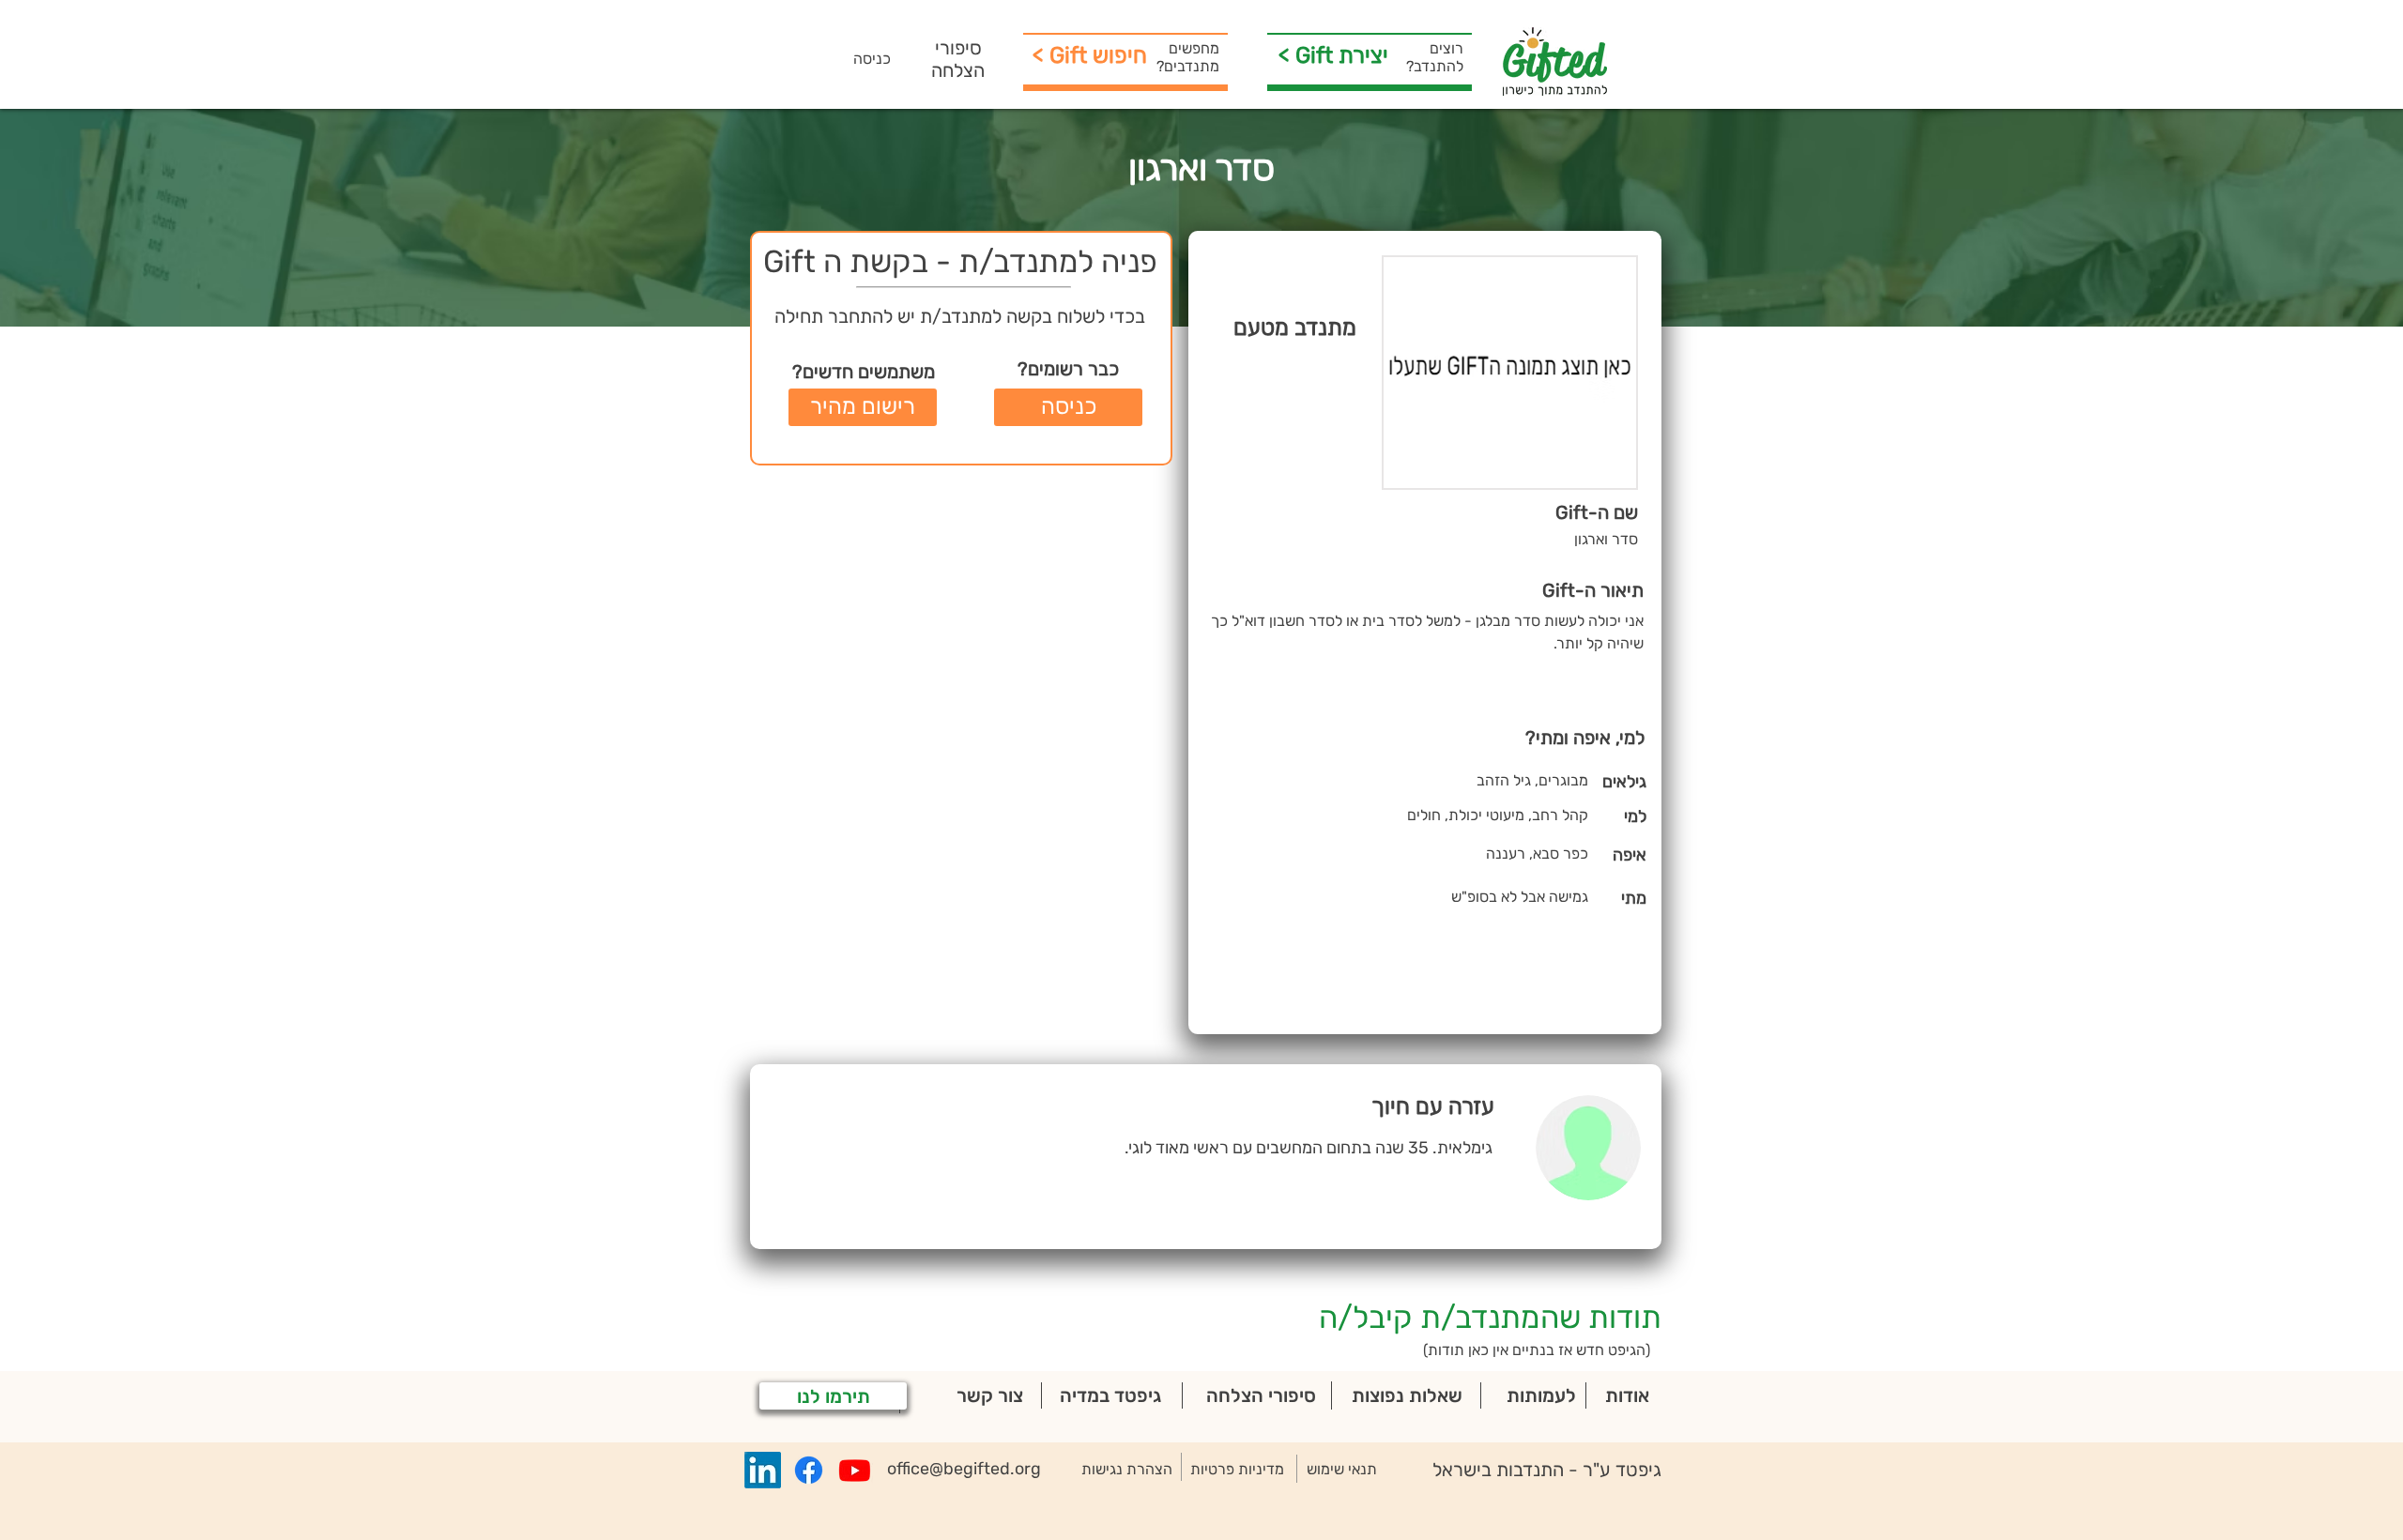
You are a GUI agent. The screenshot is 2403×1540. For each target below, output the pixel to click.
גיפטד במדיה (1110, 1395)
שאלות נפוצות (1407, 1395)
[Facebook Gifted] (809, 1470)
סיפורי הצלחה (958, 59)
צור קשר (990, 1395)
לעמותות (1541, 1395)
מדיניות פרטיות (1237, 1469)
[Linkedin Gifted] (763, 1470)
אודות (1627, 1395)
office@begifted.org (964, 1469)
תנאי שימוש (1342, 1469)
